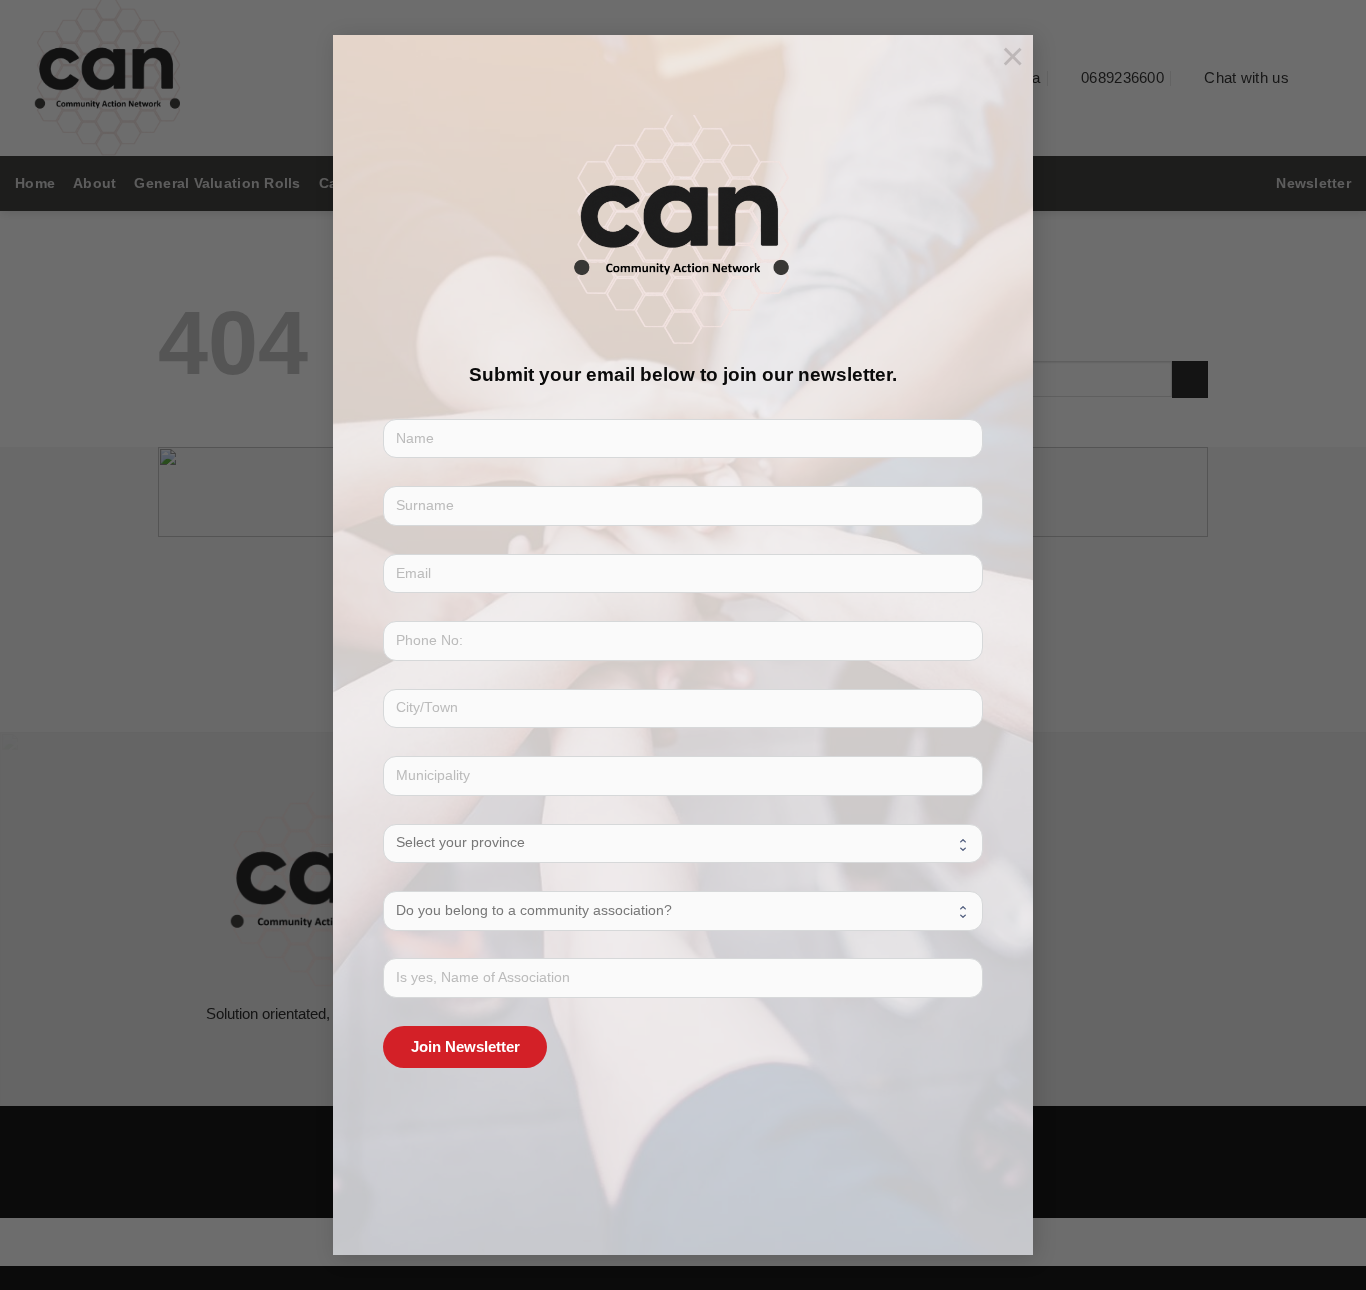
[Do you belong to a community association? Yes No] (683, 910)
